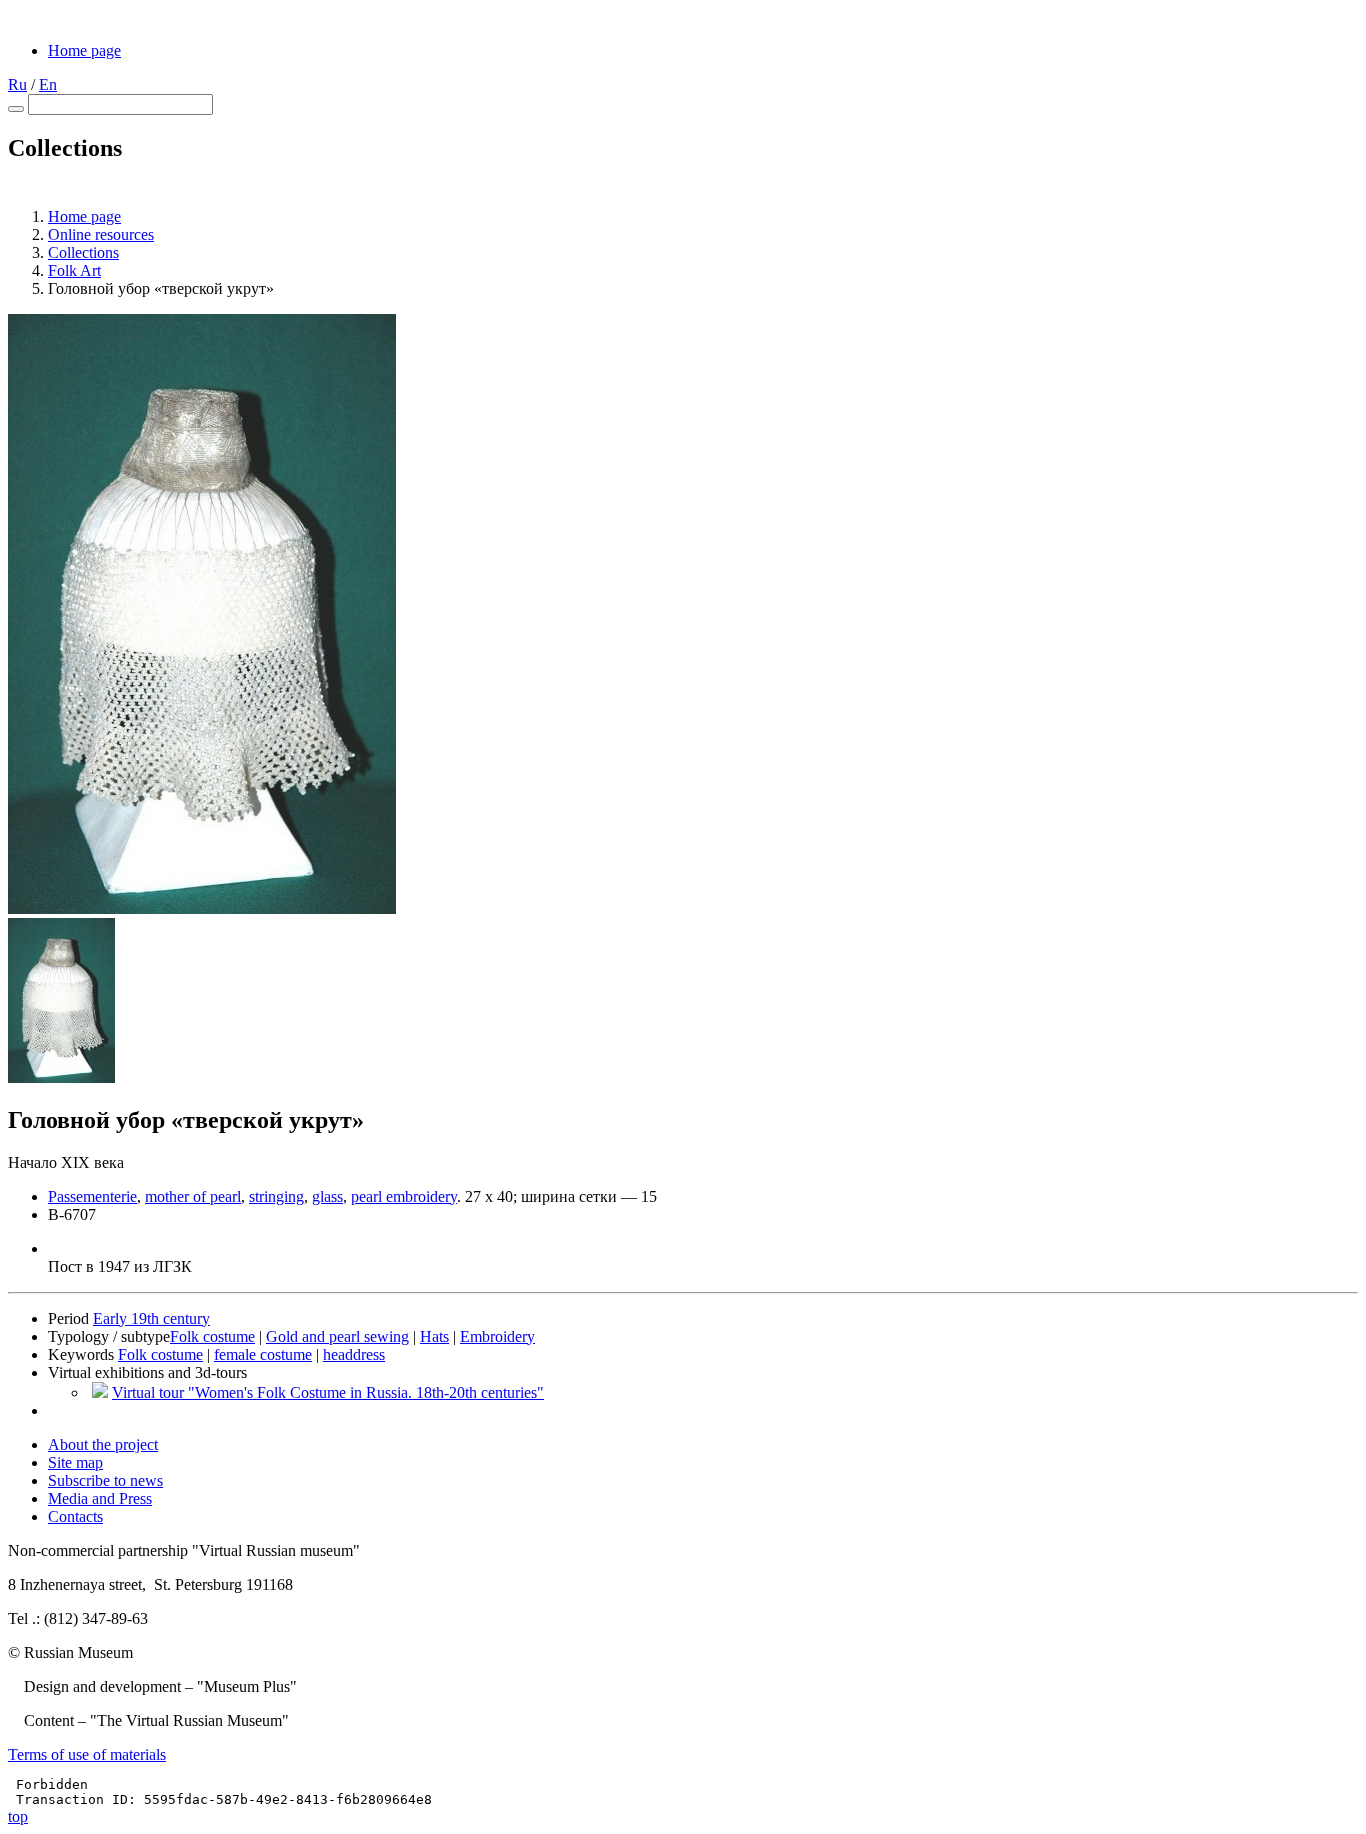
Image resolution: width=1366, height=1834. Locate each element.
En (48, 84)
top (18, 1816)
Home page (84, 50)
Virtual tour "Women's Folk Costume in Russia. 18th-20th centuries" (328, 1392)
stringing (276, 1196)
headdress (354, 1354)
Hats (434, 1336)
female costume (263, 1354)
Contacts (75, 1516)
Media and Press (100, 1498)
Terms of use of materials (87, 1754)
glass (327, 1196)
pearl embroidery (404, 1196)
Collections (83, 252)
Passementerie (92, 1196)
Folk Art (74, 270)
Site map (75, 1462)
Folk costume (212, 1336)
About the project (103, 1444)
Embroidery (497, 1336)
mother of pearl (193, 1196)
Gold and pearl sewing (337, 1336)
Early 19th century (151, 1318)
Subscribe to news (105, 1480)
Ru (17, 84)
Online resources (101, 234)
